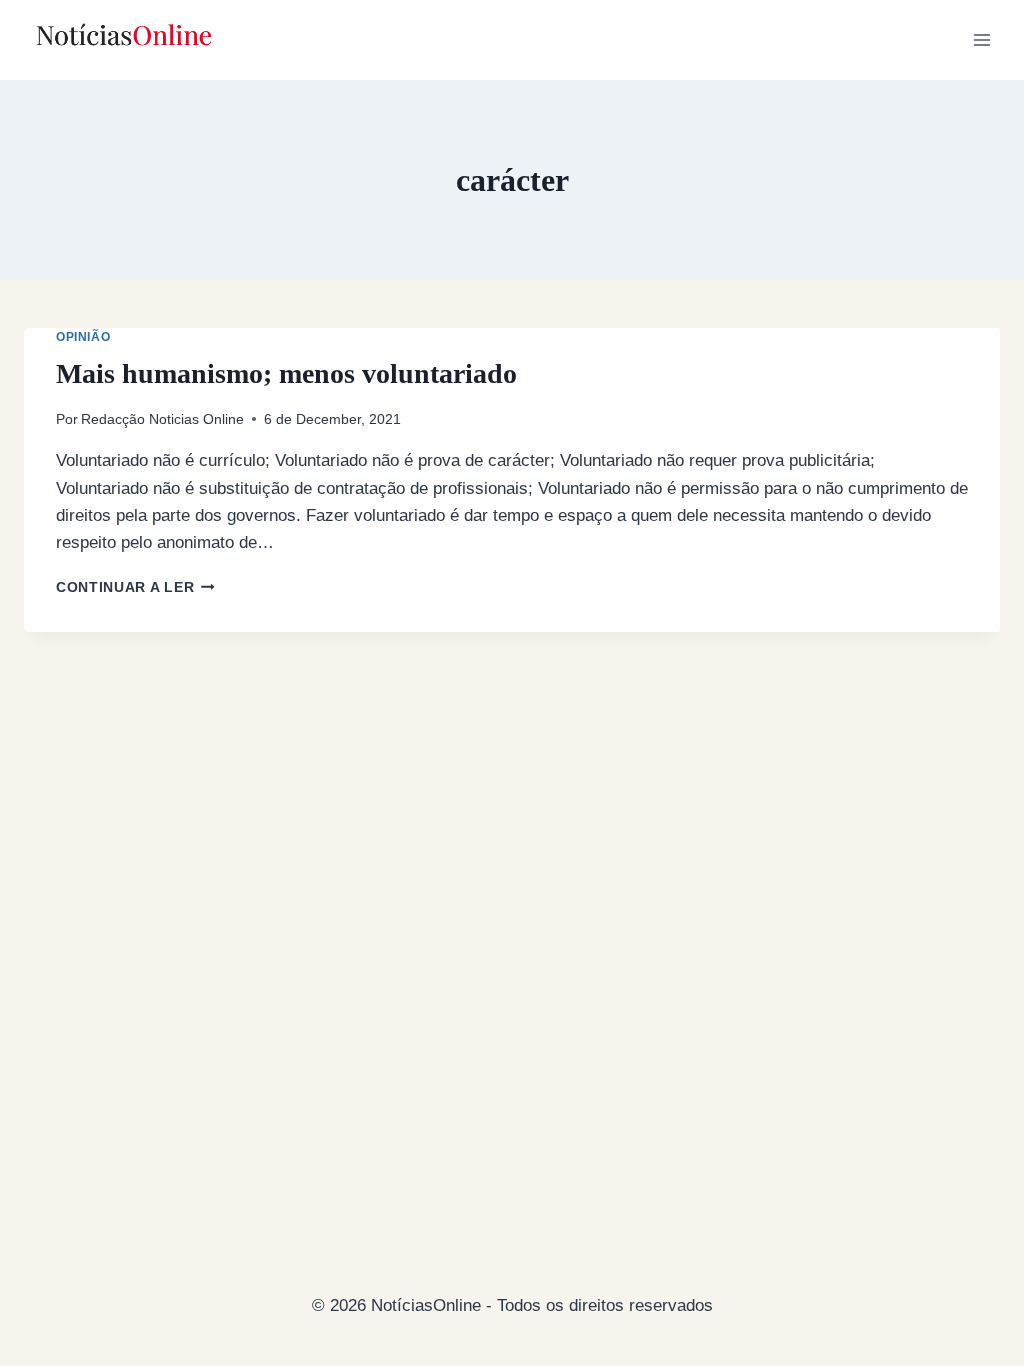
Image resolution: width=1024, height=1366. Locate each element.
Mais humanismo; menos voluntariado (286, 373)
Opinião (83, 337)
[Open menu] (981, 39)
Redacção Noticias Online (162, 419)
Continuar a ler (135, 587)
